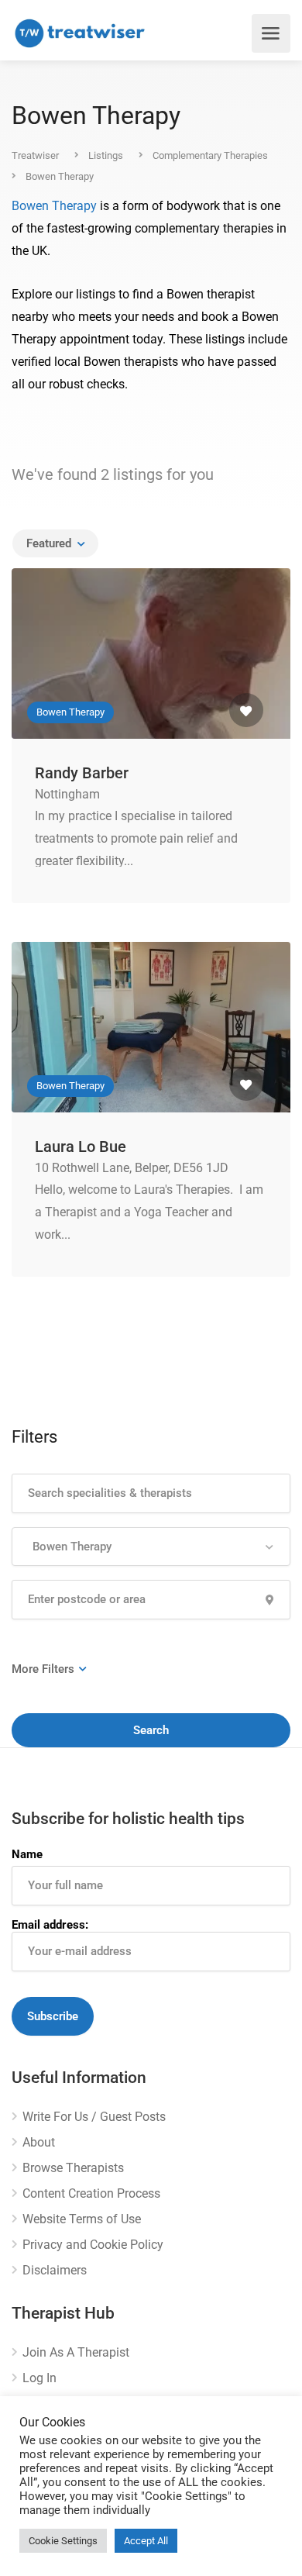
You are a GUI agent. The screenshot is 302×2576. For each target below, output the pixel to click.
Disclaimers (55, 2270)
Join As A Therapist (76, 2352)
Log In (39, 2378)
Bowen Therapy (54, 206)
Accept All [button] (146, 2541)
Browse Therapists (73, 2168)
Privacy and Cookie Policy (93, 2245)
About (39, 2142)
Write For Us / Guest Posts (94, 2117)
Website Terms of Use (82, 2219)
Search (151, 1730)
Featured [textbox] (49, 543)
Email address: (50, 1925)
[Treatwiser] (83, 33)
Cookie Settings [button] (63, 2541)
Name (27, 1854)
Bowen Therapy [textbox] (69, 1547)
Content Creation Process (91, 2193)
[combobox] (55, 543)
